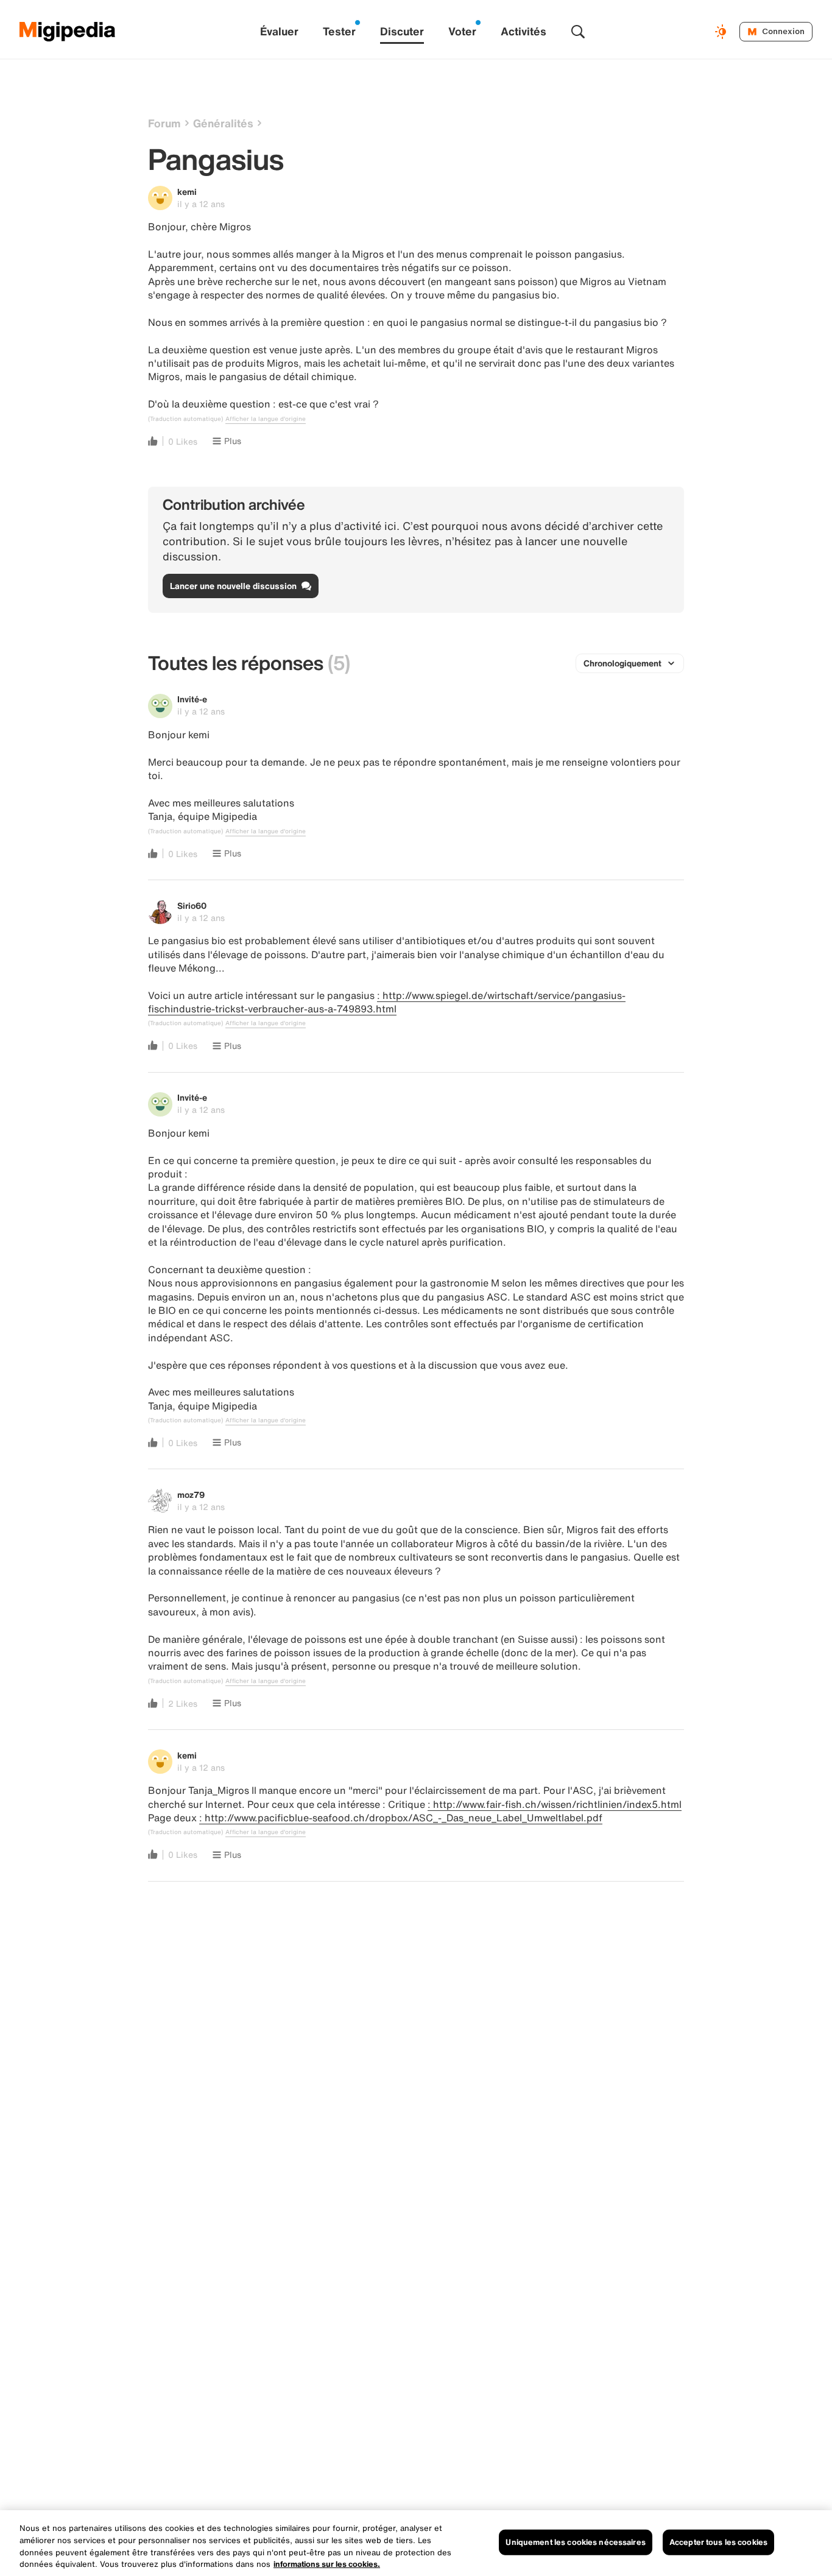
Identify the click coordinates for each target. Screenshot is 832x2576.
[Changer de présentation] (722, 32)
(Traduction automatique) (185, 419)
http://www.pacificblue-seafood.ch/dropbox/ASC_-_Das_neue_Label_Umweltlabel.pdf (404, 1818)
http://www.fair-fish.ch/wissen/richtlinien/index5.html (557, 1804)
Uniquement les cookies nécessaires (575, 2542)
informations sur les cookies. (327, 2564)
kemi (187, 192)
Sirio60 (192, 905)
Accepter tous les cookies (718, 2542)
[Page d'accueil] (68, 32)
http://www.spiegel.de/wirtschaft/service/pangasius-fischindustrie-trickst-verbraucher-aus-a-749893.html (387, 1002)
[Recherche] (578, 32)
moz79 (191, 1494)
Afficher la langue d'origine (266, 419)
